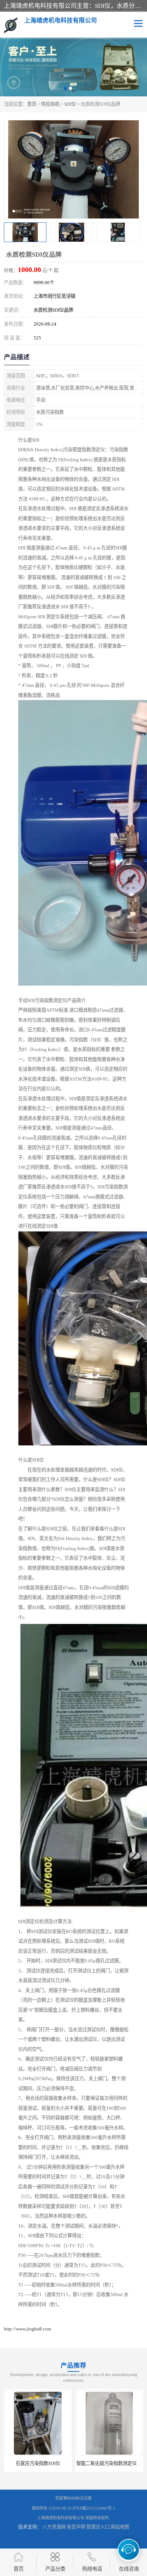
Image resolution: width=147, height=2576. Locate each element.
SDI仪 (70, 104)
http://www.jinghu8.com (27, 2329)
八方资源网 (54, 2527)
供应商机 (50, 104)
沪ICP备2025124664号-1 (94, 2508)
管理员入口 (98, 2527)
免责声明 (76, 2527)
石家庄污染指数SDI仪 (38, 2463)
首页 (32, 104)
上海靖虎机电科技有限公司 (61, 2518)
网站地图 (120, 2527)
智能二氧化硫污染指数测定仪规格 (111, 2463)
